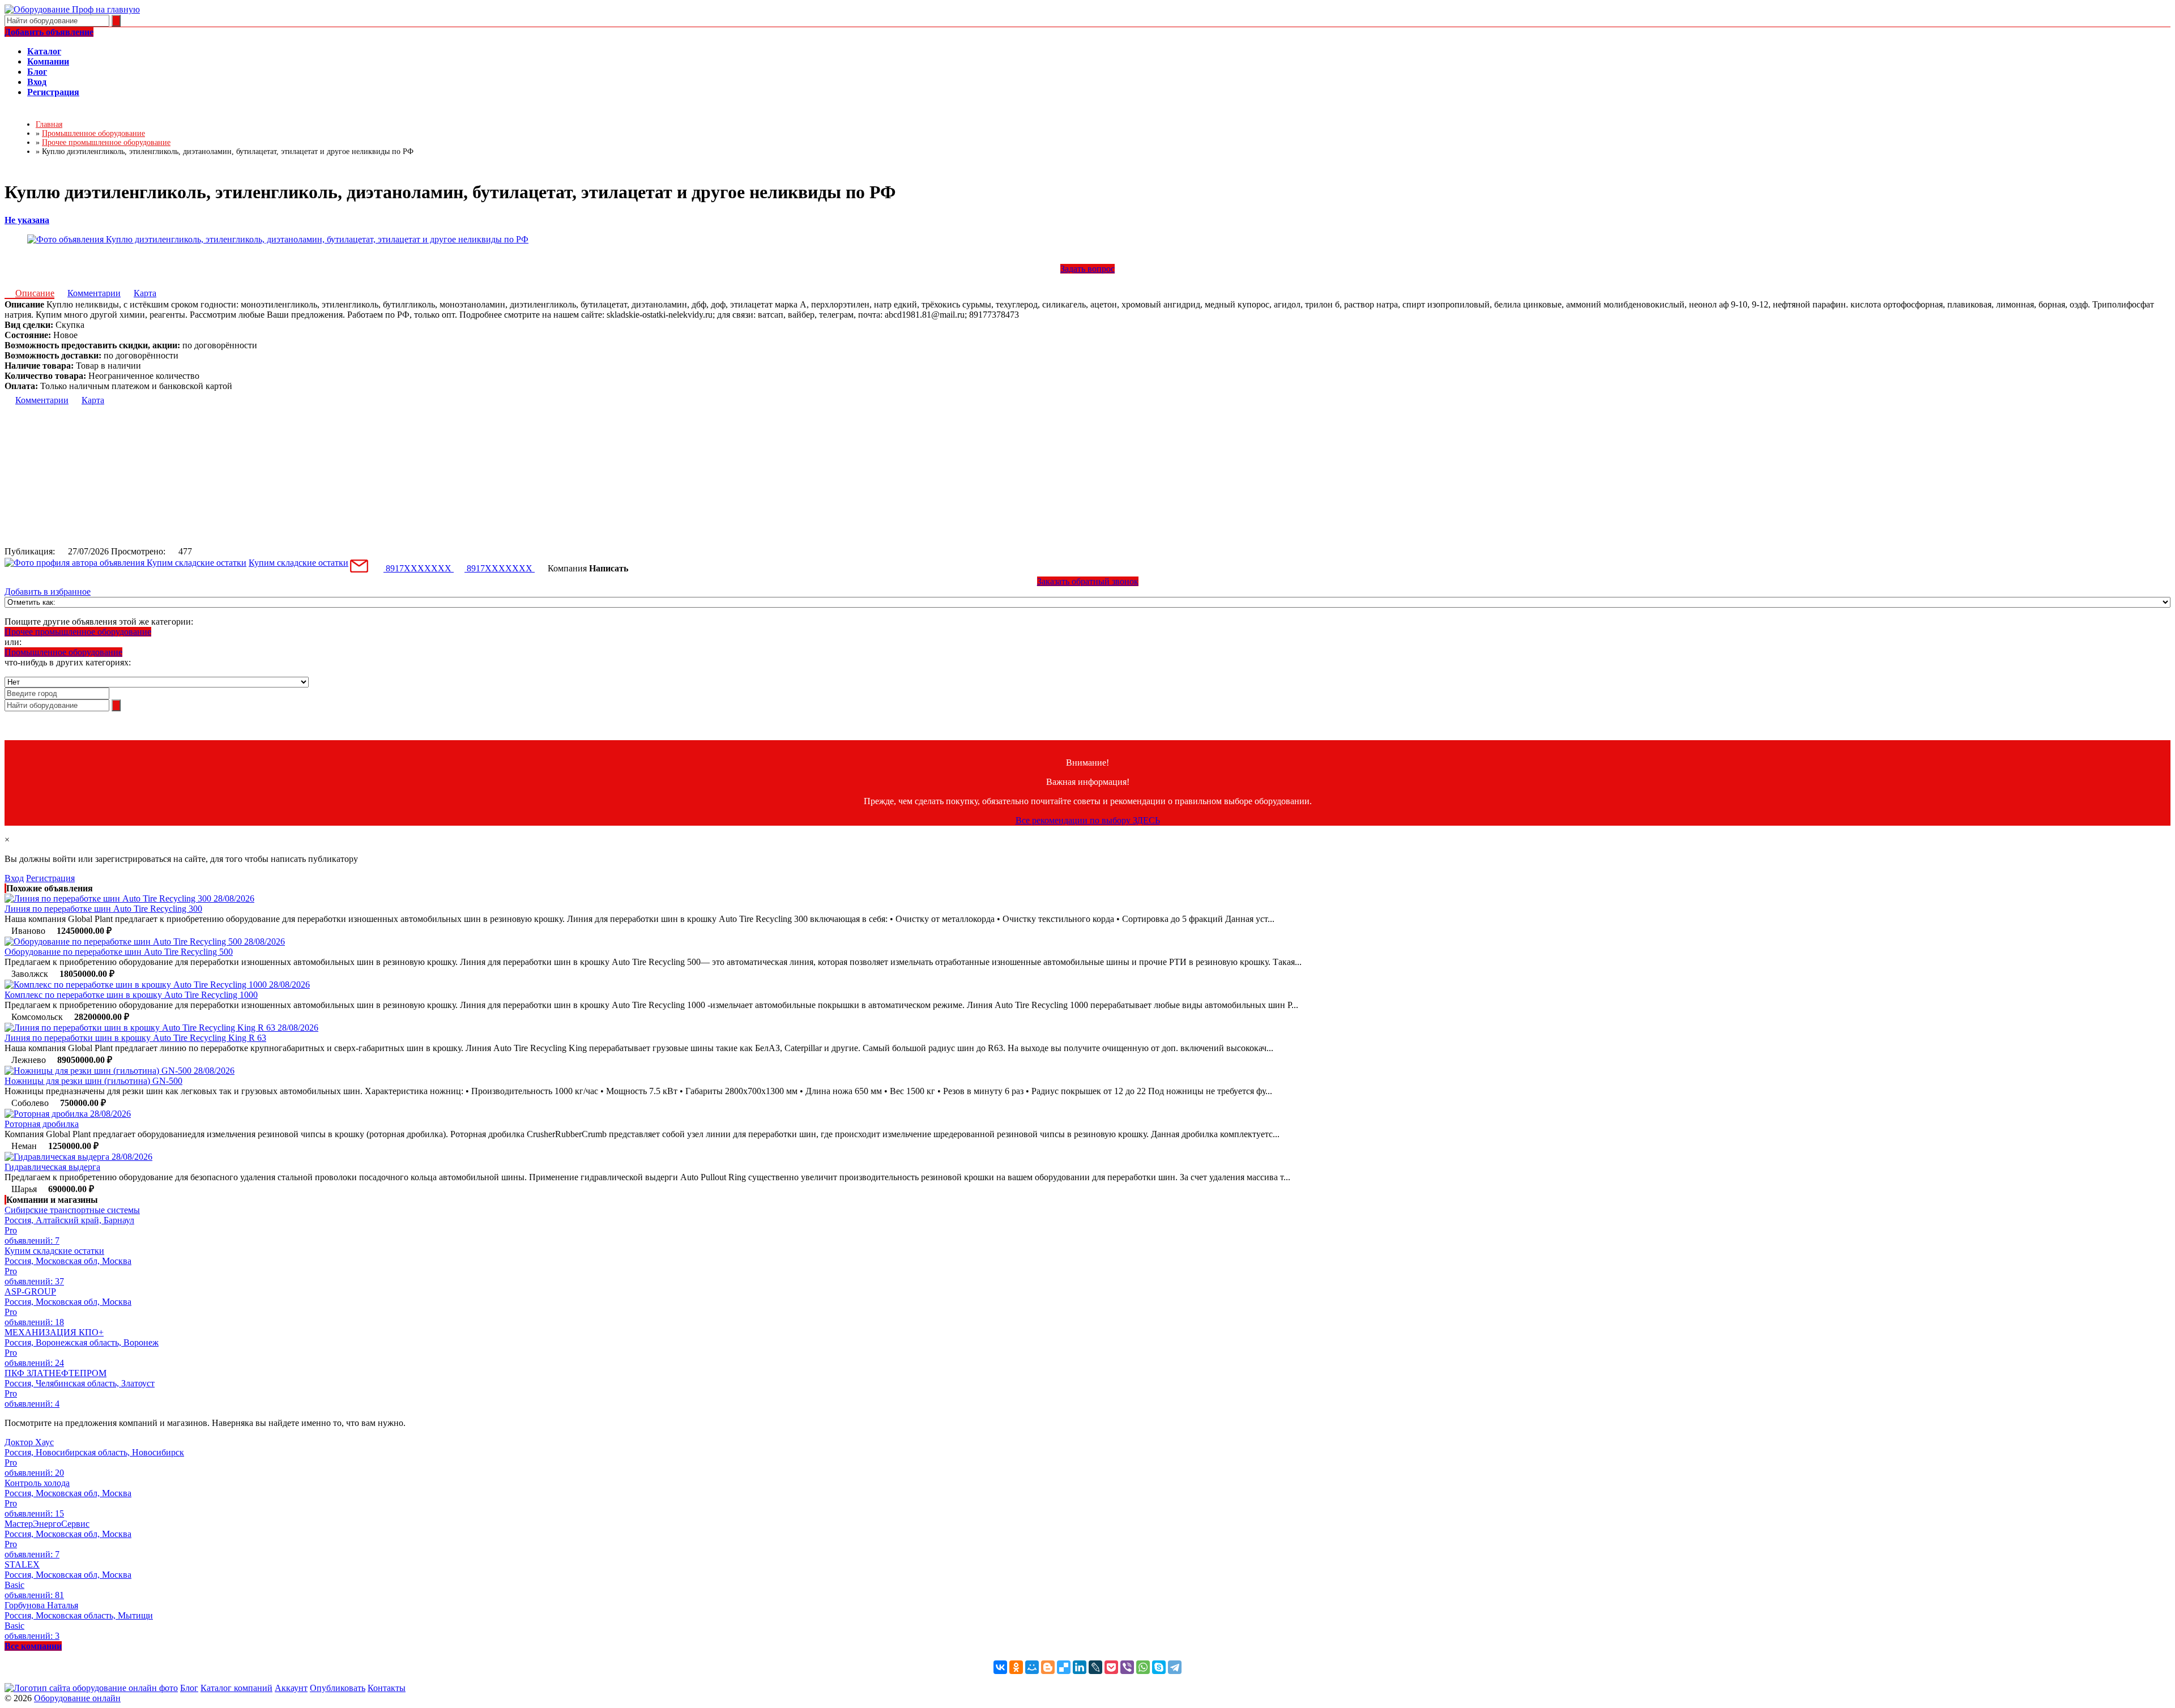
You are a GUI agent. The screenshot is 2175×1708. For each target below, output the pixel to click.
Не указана (27, 220)
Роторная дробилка (42, 1124)
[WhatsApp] (1143, 1667)
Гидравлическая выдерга (52, 1167)
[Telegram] (1175, 1667)
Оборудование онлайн (77, 1698)
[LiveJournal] (1095, 1667)
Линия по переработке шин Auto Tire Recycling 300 (103, 909)
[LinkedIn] (1080, 1667)
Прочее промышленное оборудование (78, 632)
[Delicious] (1064, 1667)
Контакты (387, 1688)
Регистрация (50, 878)
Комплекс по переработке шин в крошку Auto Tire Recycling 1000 (131, 995)
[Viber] (1127, 1667)
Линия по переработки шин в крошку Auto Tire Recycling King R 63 (135, 1038)
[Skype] (1159, 1667)
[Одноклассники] (1016, 1667)
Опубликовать (338, 1688)
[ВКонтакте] (1000, 1667)
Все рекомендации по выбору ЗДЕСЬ (1088, 820)
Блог (189, 1688)
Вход (14, 878)
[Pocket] (1111, 1667)
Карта (145, 293)
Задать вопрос (1087, 269)
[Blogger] (1048, 1667)
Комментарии (94, 293)
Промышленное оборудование (63, 652)
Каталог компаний (236, 1688)
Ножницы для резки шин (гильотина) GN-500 (93, 1081)
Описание (35, 293)
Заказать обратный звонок (1088, 581)
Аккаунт (291, 1688)
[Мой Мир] (1032, 1667)
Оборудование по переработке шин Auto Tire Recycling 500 (119, 952)
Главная (49, 124)
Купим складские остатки (298, 563)
